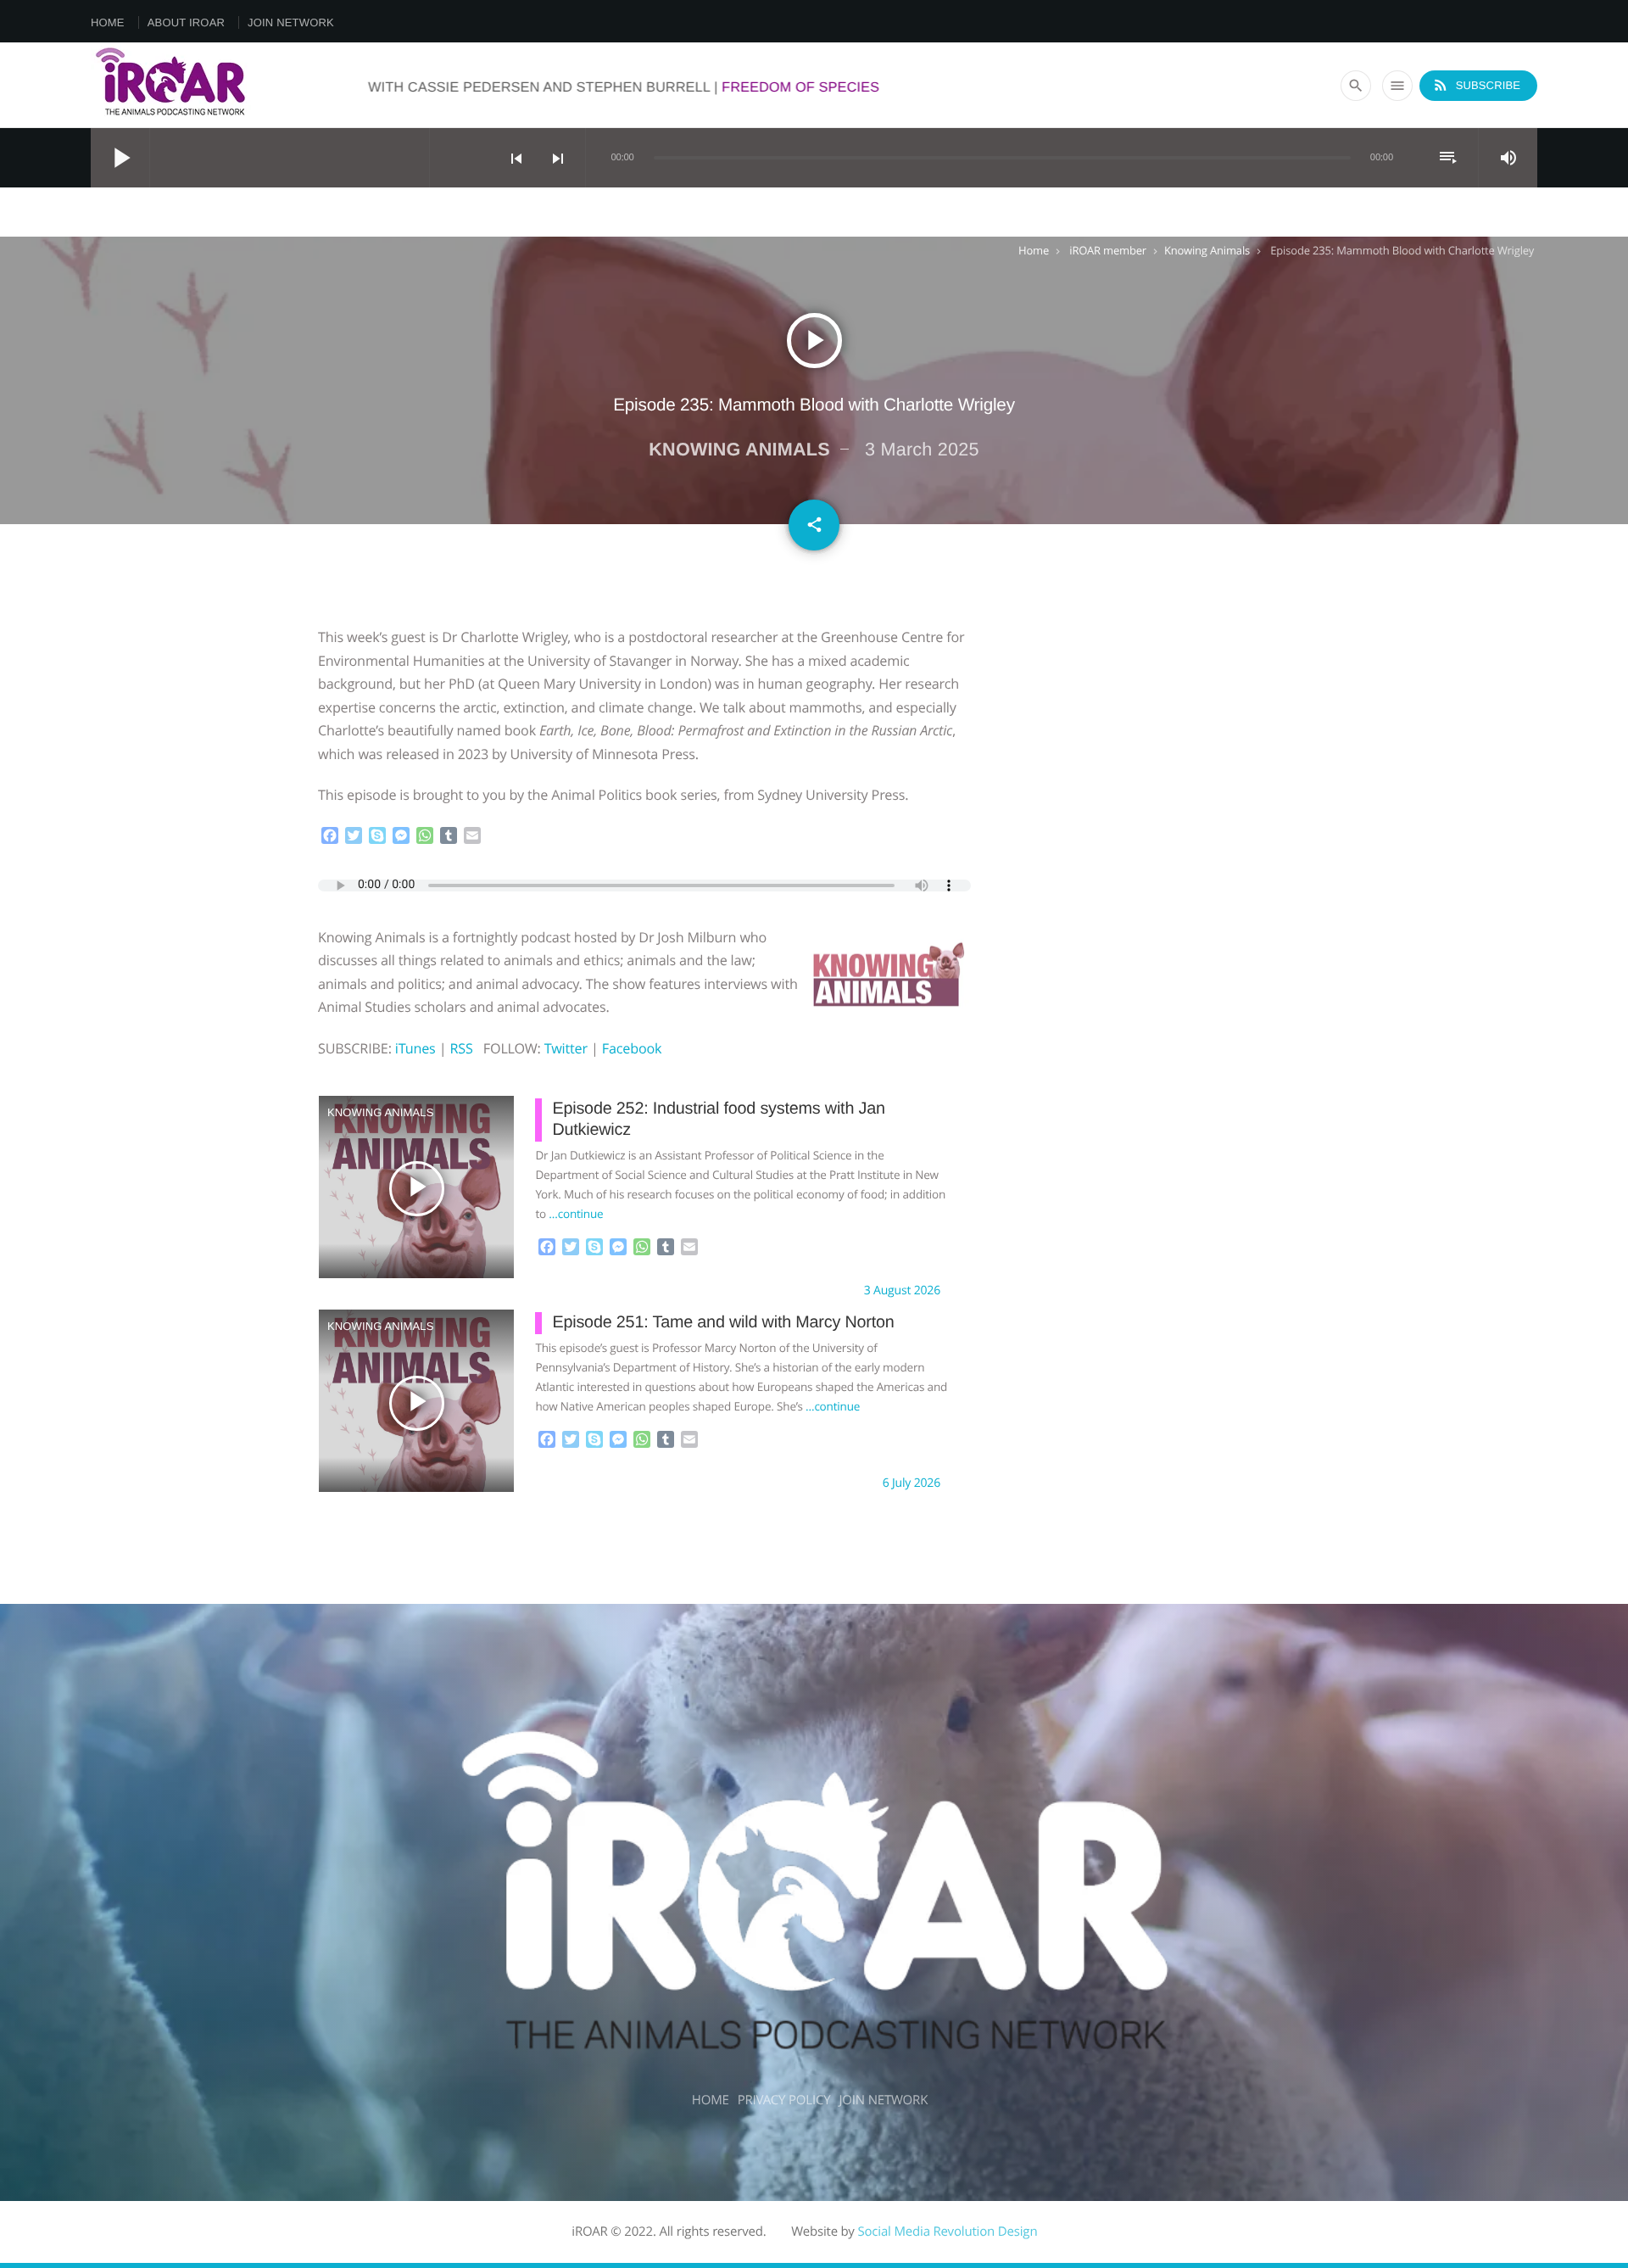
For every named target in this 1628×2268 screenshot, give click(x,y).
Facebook (632, 1048)
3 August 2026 (902, 1290)
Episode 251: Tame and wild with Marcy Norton (723, 1322)
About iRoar (186, 22)
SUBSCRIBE (1476, 85)
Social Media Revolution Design (947, 2232)
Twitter (566, 1048)
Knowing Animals (1207, 250)
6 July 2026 (912, 1483)
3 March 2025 (922, 449)
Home (108, 22)
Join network (291, 22)
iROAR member (1108, 250)
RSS (461, 1048)
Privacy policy (784, 2100)
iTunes (415, 1048)
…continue (576, 1214)
